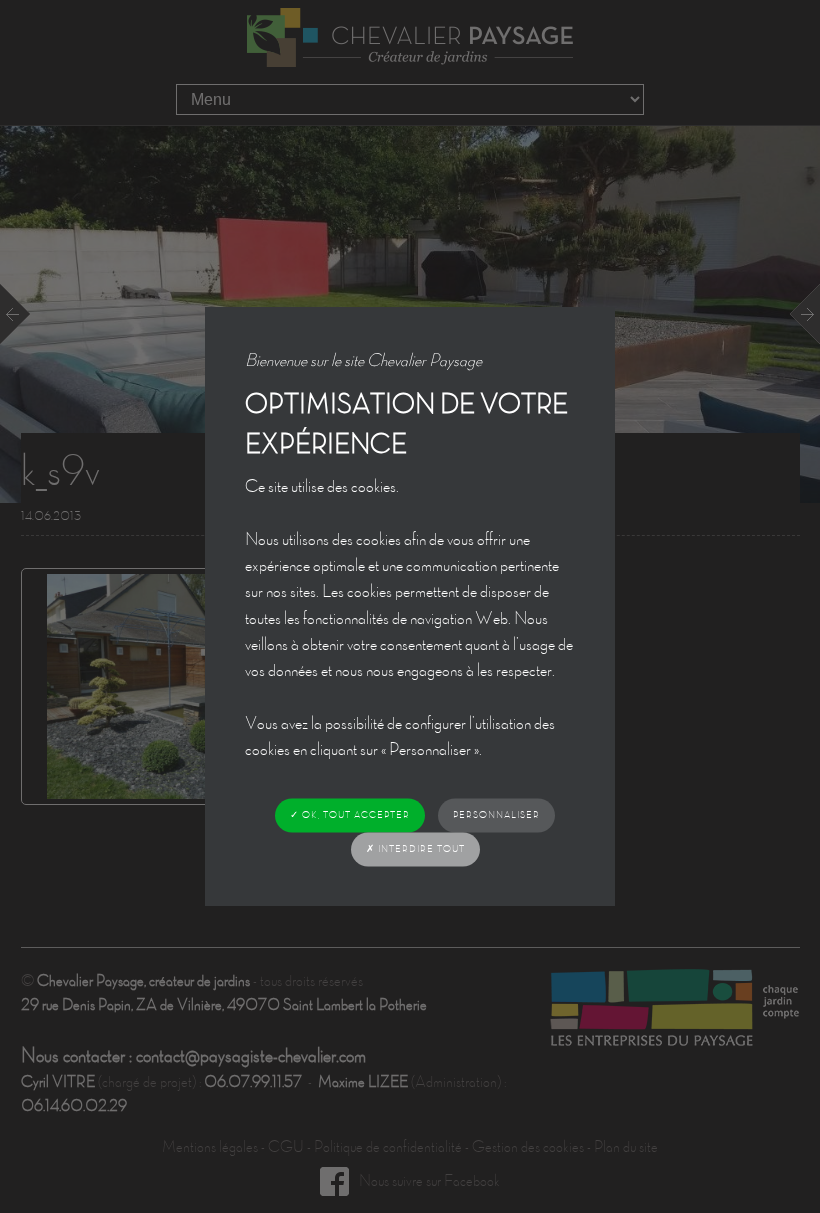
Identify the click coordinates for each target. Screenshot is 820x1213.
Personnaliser (496, 814)
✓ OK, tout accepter (350, 814)
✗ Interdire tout (415, 848)
